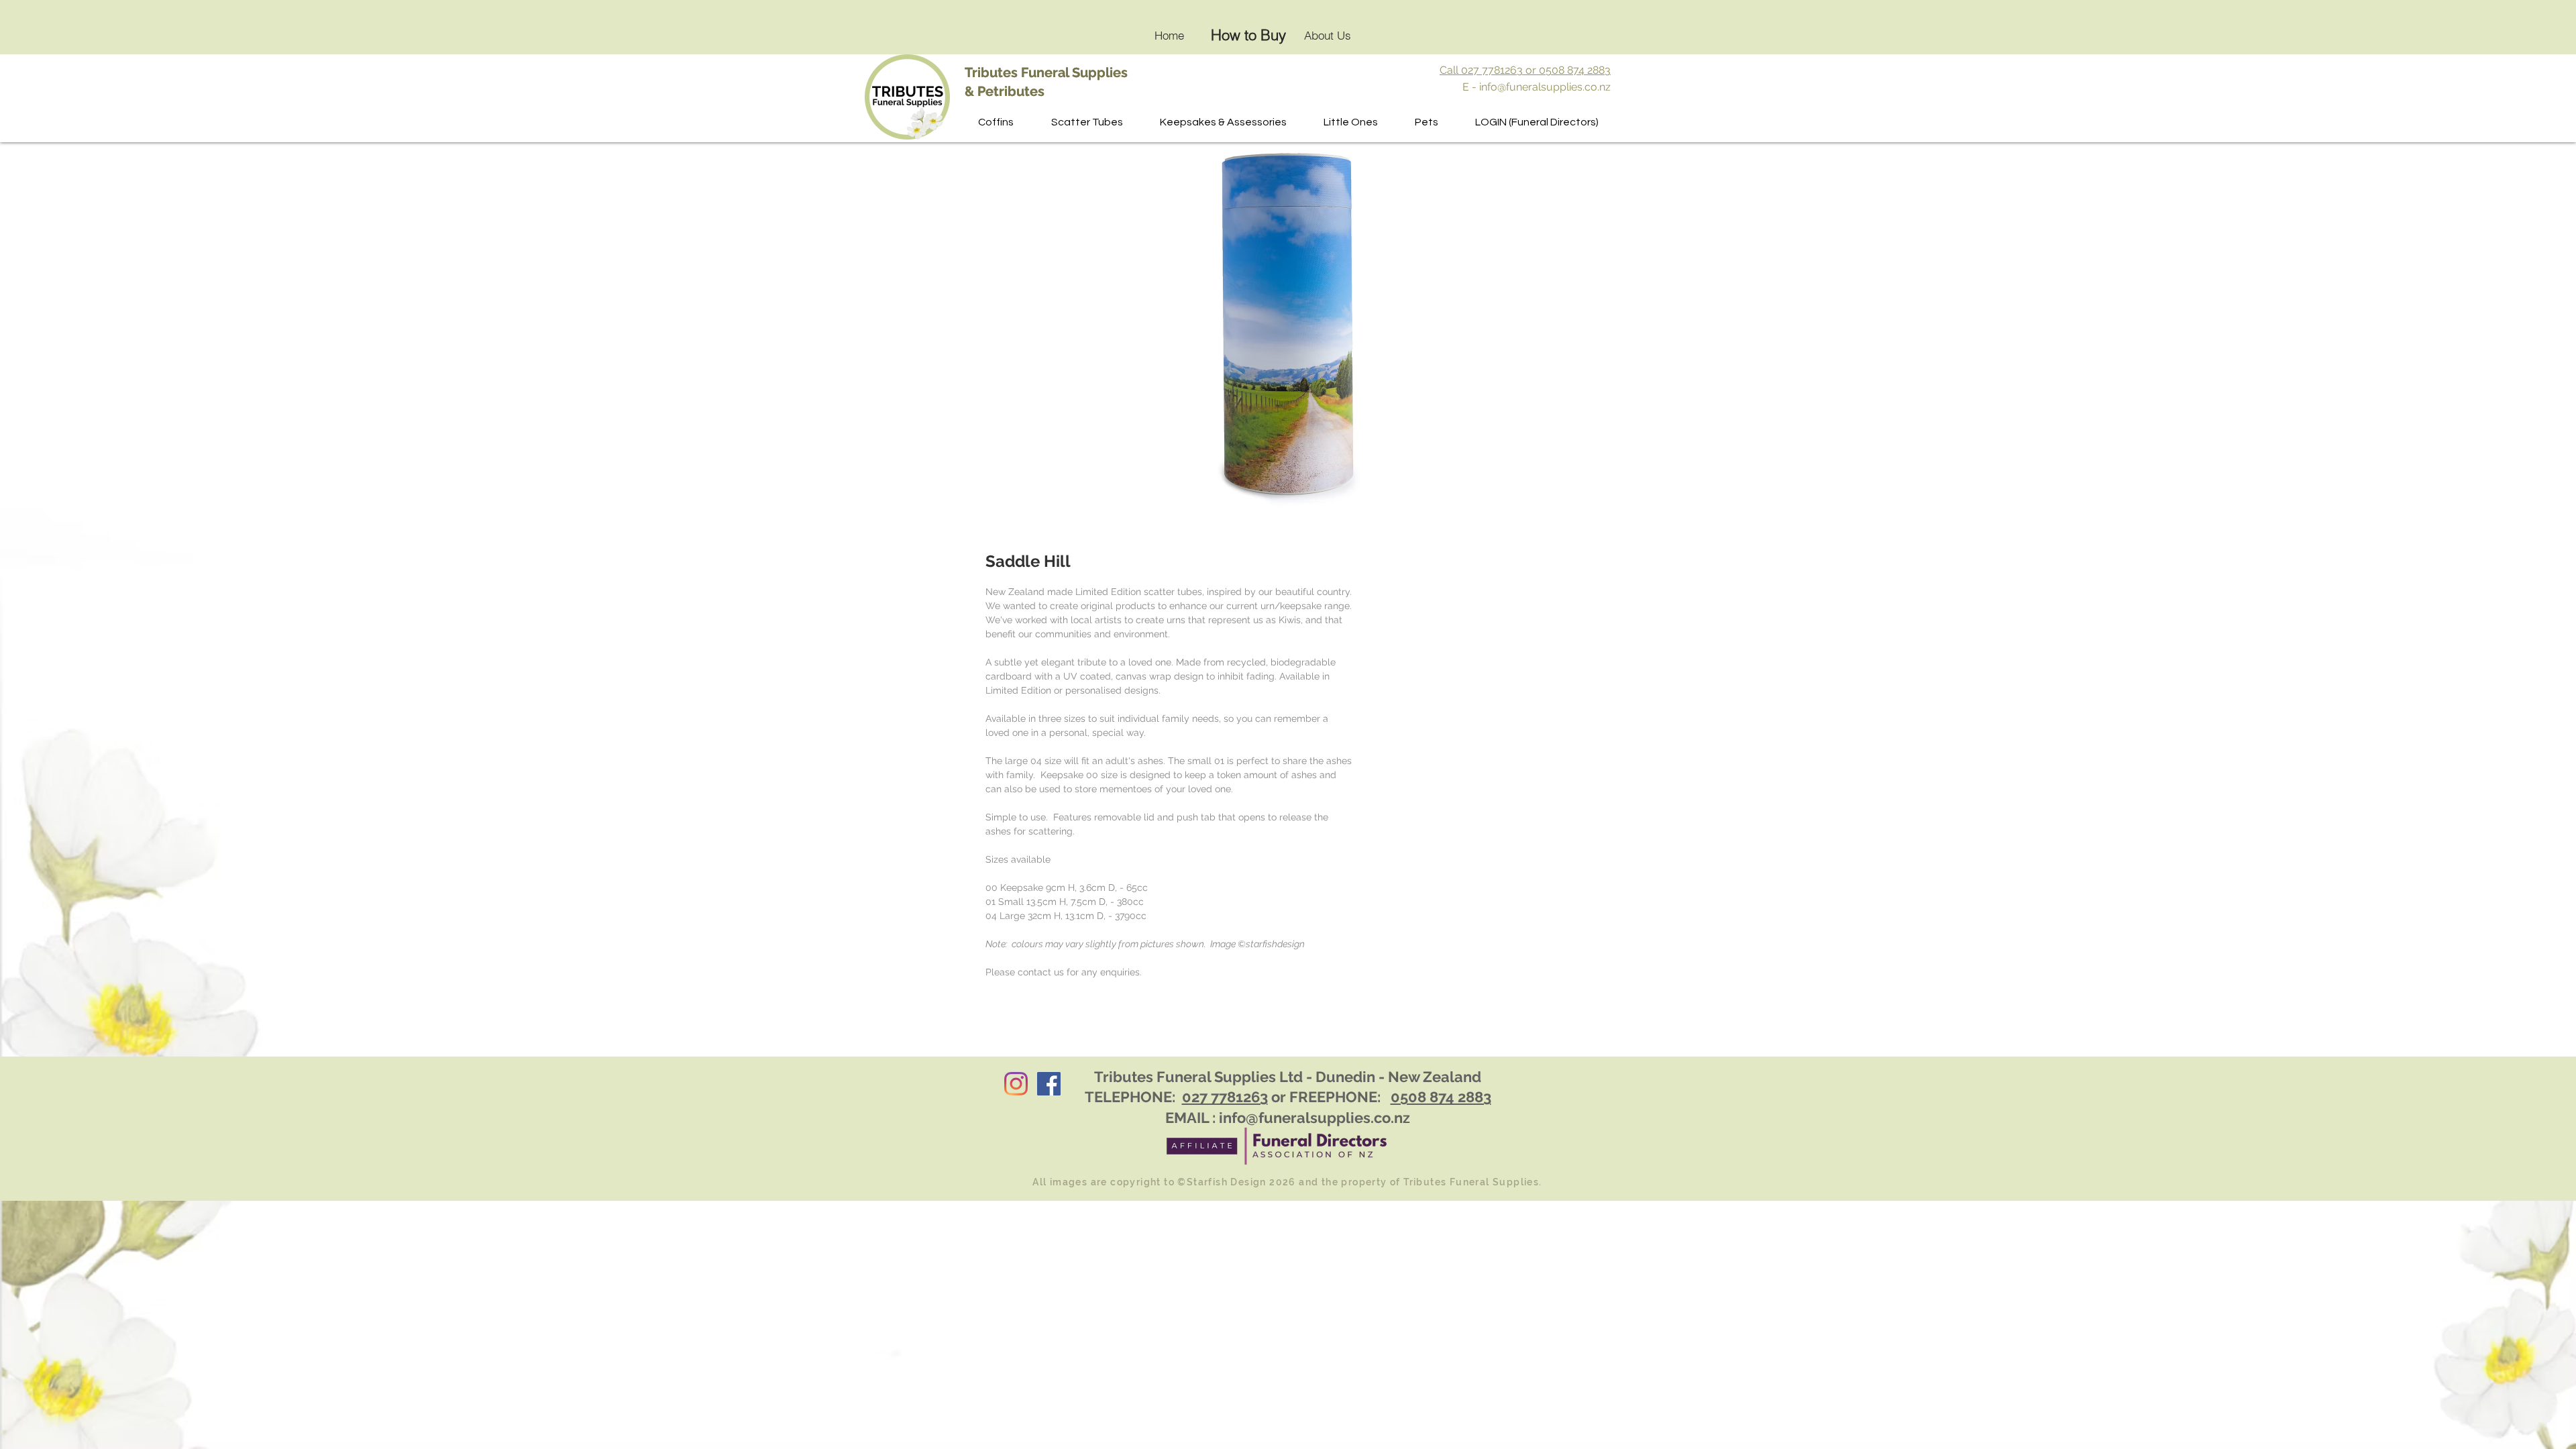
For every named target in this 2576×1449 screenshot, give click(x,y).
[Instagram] (1016, 1084)
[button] (1087, 122)
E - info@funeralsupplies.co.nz (1537, 87)
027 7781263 (1225, 1097)
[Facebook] (1049, 1084)
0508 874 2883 (1441, 1097)
